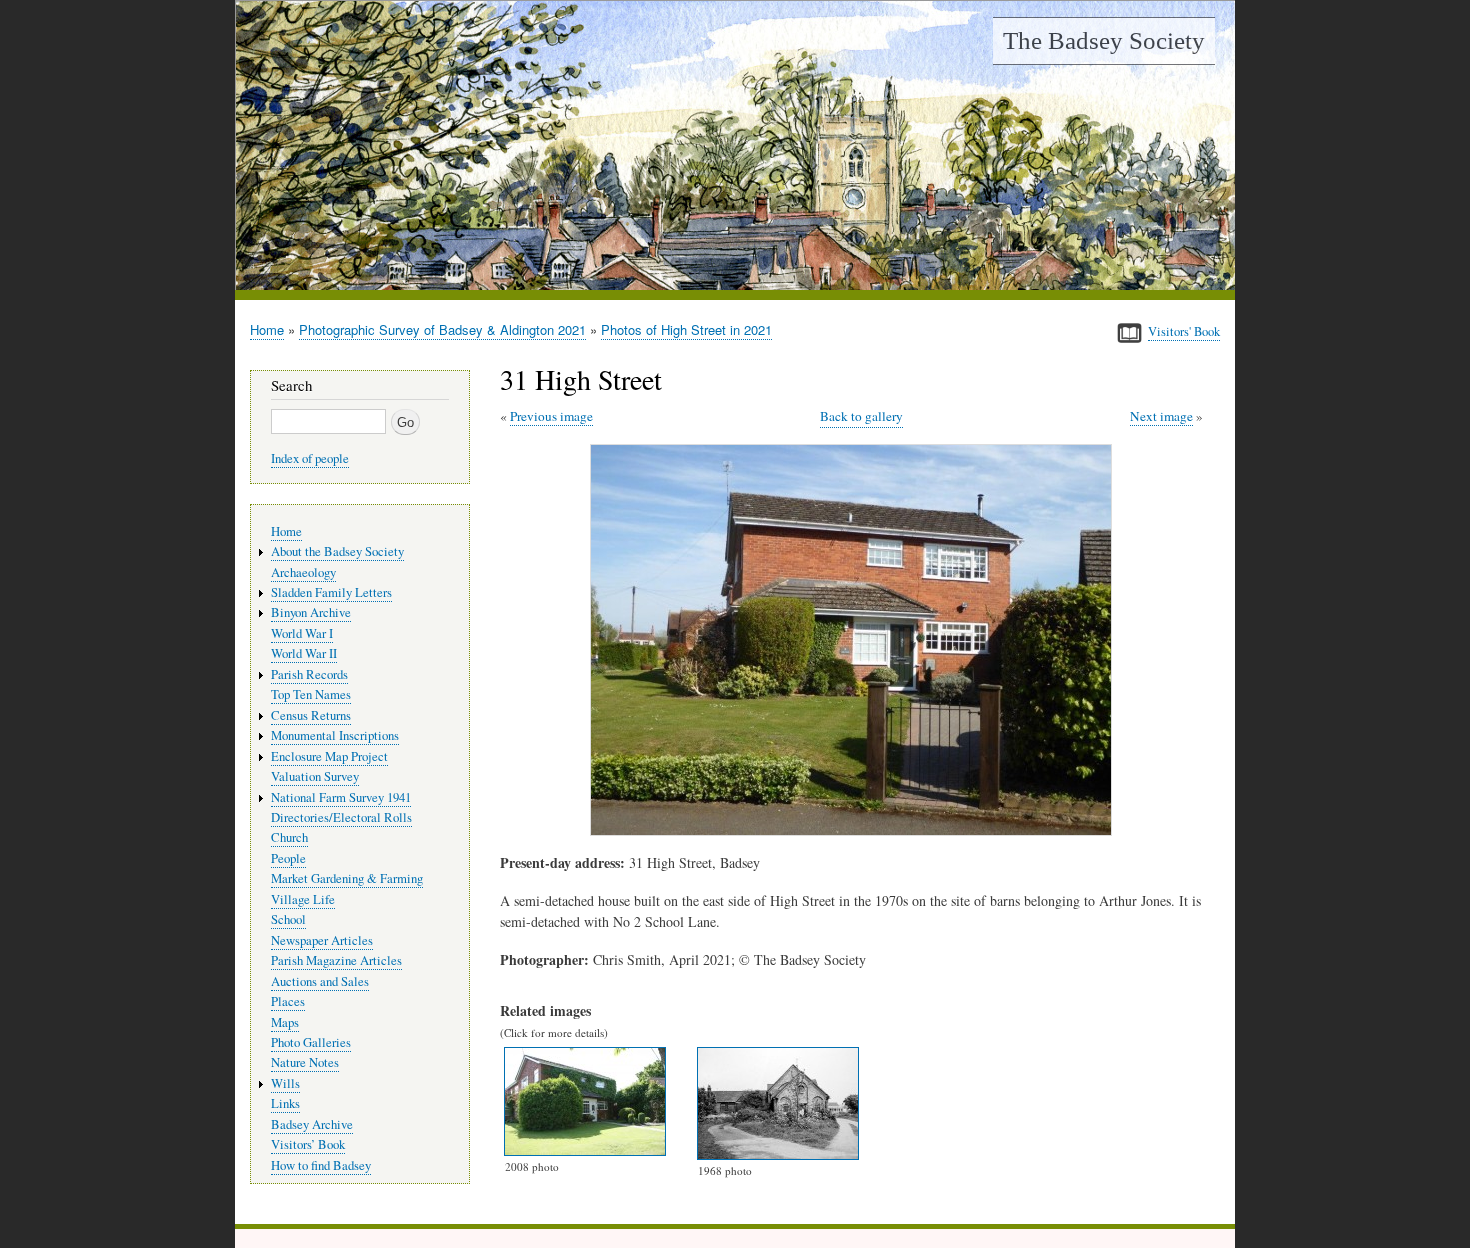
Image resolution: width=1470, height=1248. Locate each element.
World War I (302, 633)
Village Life (303, 899)
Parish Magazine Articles (336, 960)
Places (288, 1001)
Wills (285, 1083)
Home (267, 329)
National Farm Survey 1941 (341, 797)
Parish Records (309, 674)
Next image (1161, 416)
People (288, 858)
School (288, 919)
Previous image (551, 416)
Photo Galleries (311, 1042)
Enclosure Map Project (329, 756)
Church (289, 837)
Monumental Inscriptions (335, 735)
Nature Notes (305, 1062)
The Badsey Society (1104, 40)
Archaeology (303, 572)
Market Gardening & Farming (347, 878)
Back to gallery (861, 416)
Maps (285, 1022)
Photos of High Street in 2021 (686, 329)
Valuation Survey (315, 776)
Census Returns (311, 715)
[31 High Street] (855, 830)
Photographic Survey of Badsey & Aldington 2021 (442, 329)
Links (285, 1103)
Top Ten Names (311, 694)
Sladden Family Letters (331, 592)
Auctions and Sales (320, 981)
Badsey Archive (312, 1124)
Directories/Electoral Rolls (341, 817)
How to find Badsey (321, 1165)
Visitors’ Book (308, 1144)
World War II (304, 653)
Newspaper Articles (322, 940)
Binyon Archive (311, 612)
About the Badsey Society (337, 551)
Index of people (310, 458)
